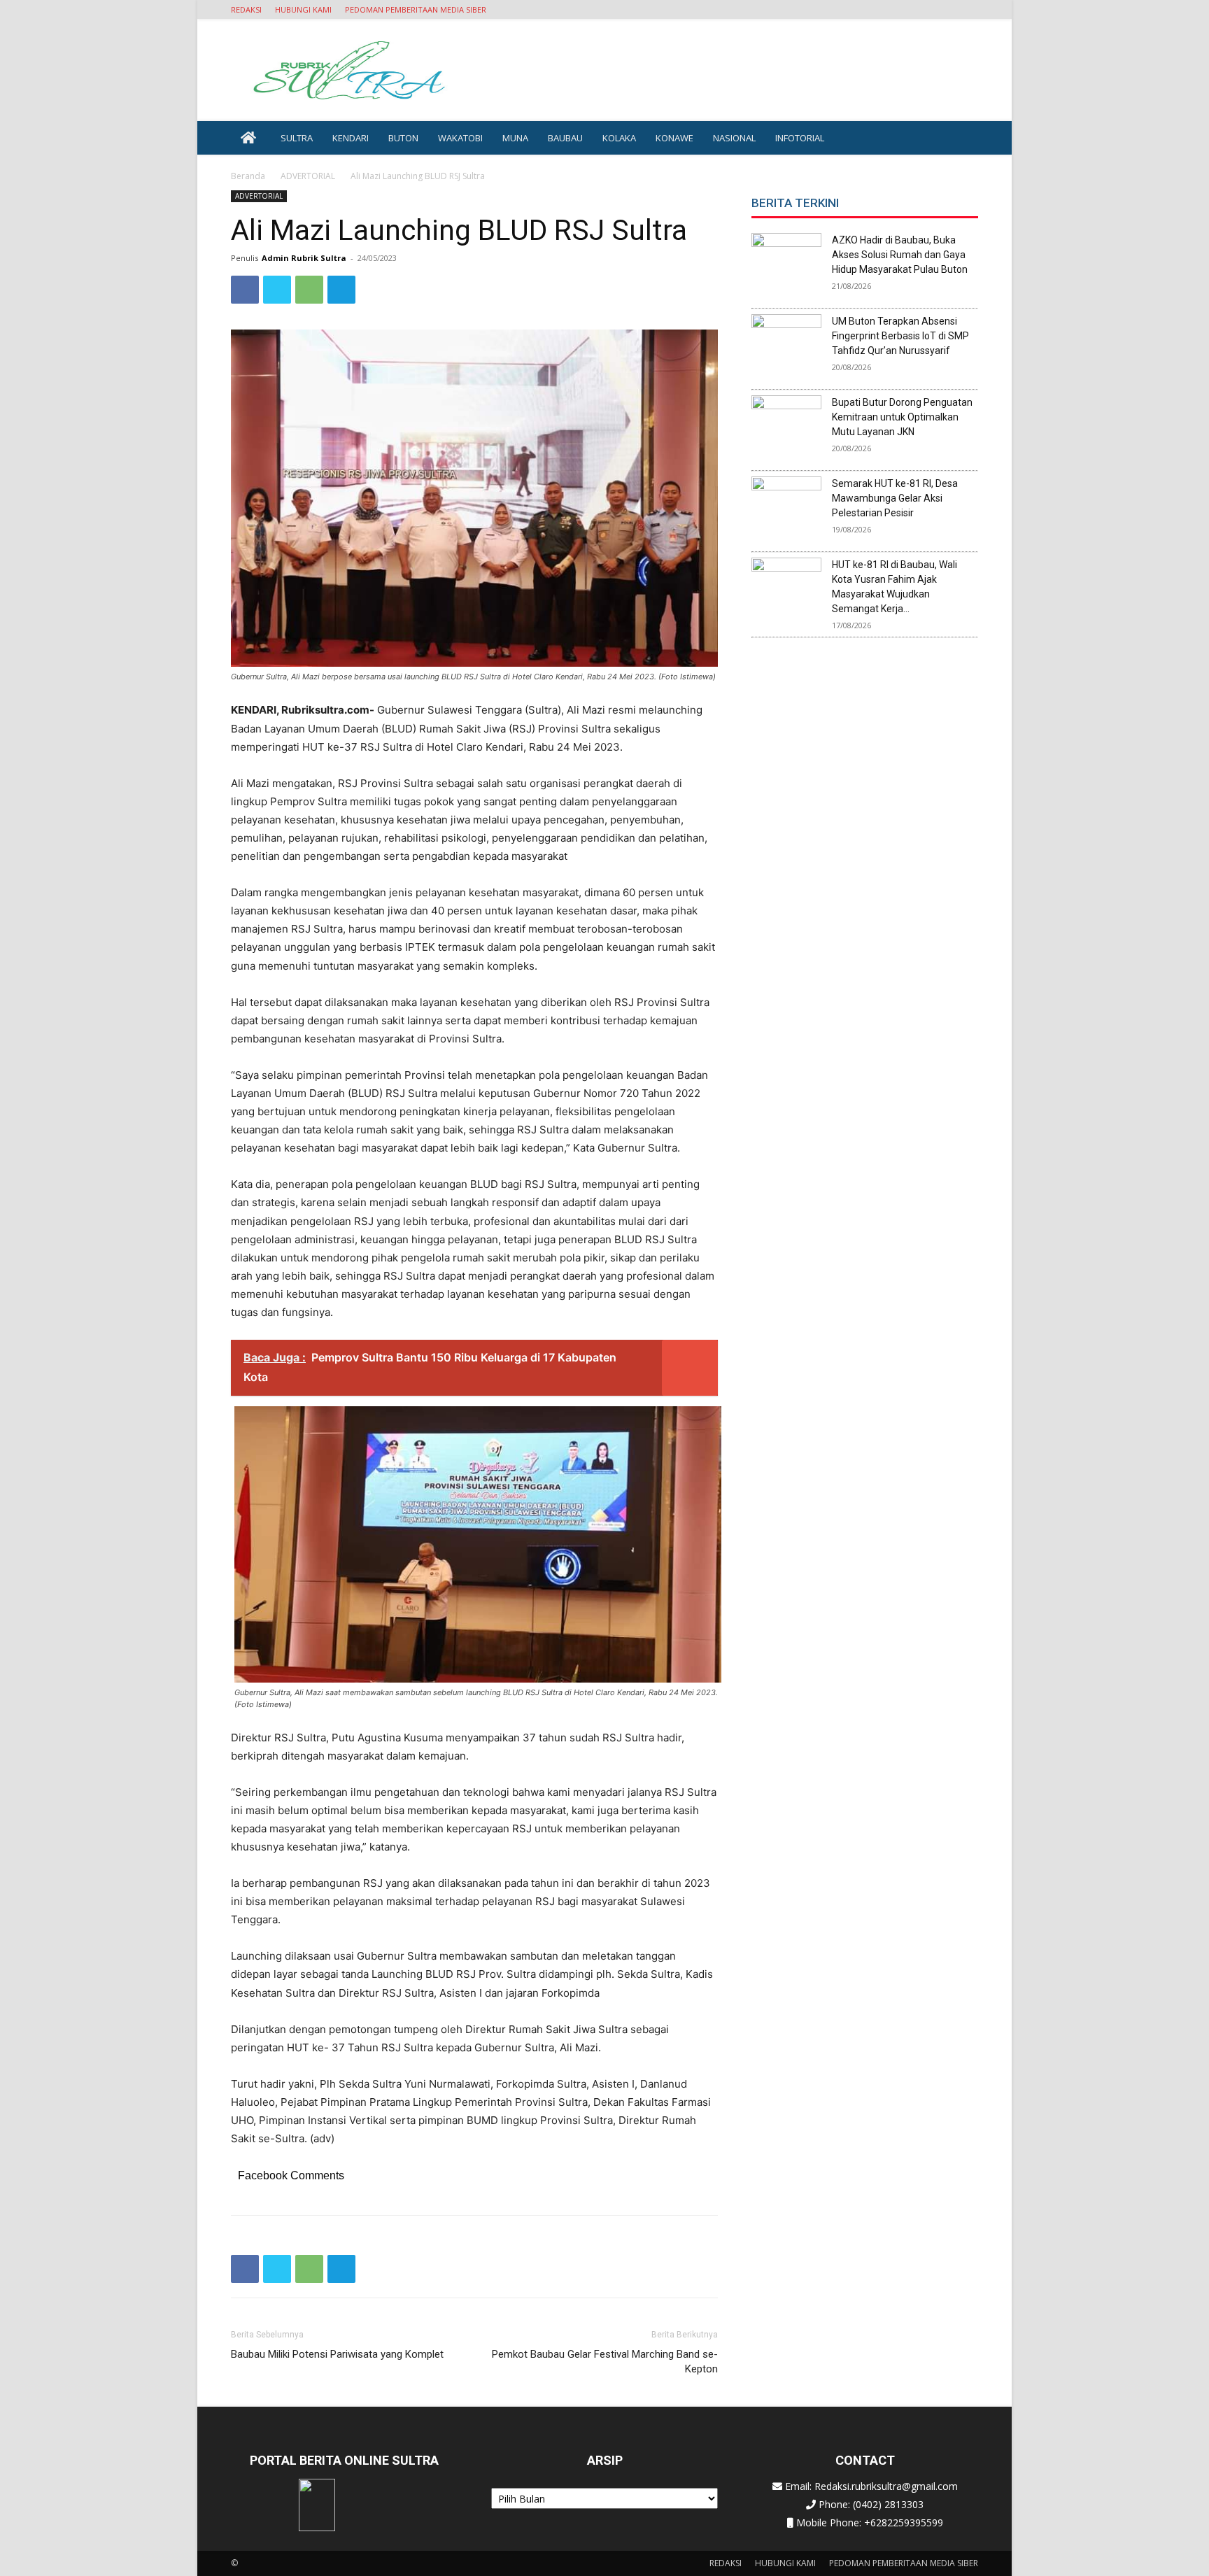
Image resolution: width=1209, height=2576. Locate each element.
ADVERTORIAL (308, 176)
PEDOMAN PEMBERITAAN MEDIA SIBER (416, 9)
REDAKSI (246, 9)
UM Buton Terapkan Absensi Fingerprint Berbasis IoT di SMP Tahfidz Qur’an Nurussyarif (900, 336)
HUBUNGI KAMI (303, 9)
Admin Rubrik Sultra (304, 258)
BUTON (403, 138)
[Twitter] (277, 290)
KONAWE (674, 138)
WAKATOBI (460, 138)
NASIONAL (734, 138)
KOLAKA (619, 138)
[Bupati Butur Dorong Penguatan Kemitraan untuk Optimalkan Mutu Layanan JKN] (786, 430)
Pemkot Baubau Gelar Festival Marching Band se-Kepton (605, 2362)
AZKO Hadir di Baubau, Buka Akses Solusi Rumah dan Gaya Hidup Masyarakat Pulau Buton (900, 255)
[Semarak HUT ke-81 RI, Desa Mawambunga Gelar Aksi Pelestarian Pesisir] (786, 511)
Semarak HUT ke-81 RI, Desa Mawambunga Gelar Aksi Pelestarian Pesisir (895, 498)
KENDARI (351, 138)
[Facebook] (245, 290)
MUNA (515, 138)
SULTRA (297, 138)
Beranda (248, 176)
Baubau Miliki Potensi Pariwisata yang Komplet (337, 2354)
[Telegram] (341, 290)
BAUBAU (565, 138)
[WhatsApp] (309, 290)
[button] (968, 9)
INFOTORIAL (800, 138)
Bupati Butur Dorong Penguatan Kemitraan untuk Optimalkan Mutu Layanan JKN (902, 417)
